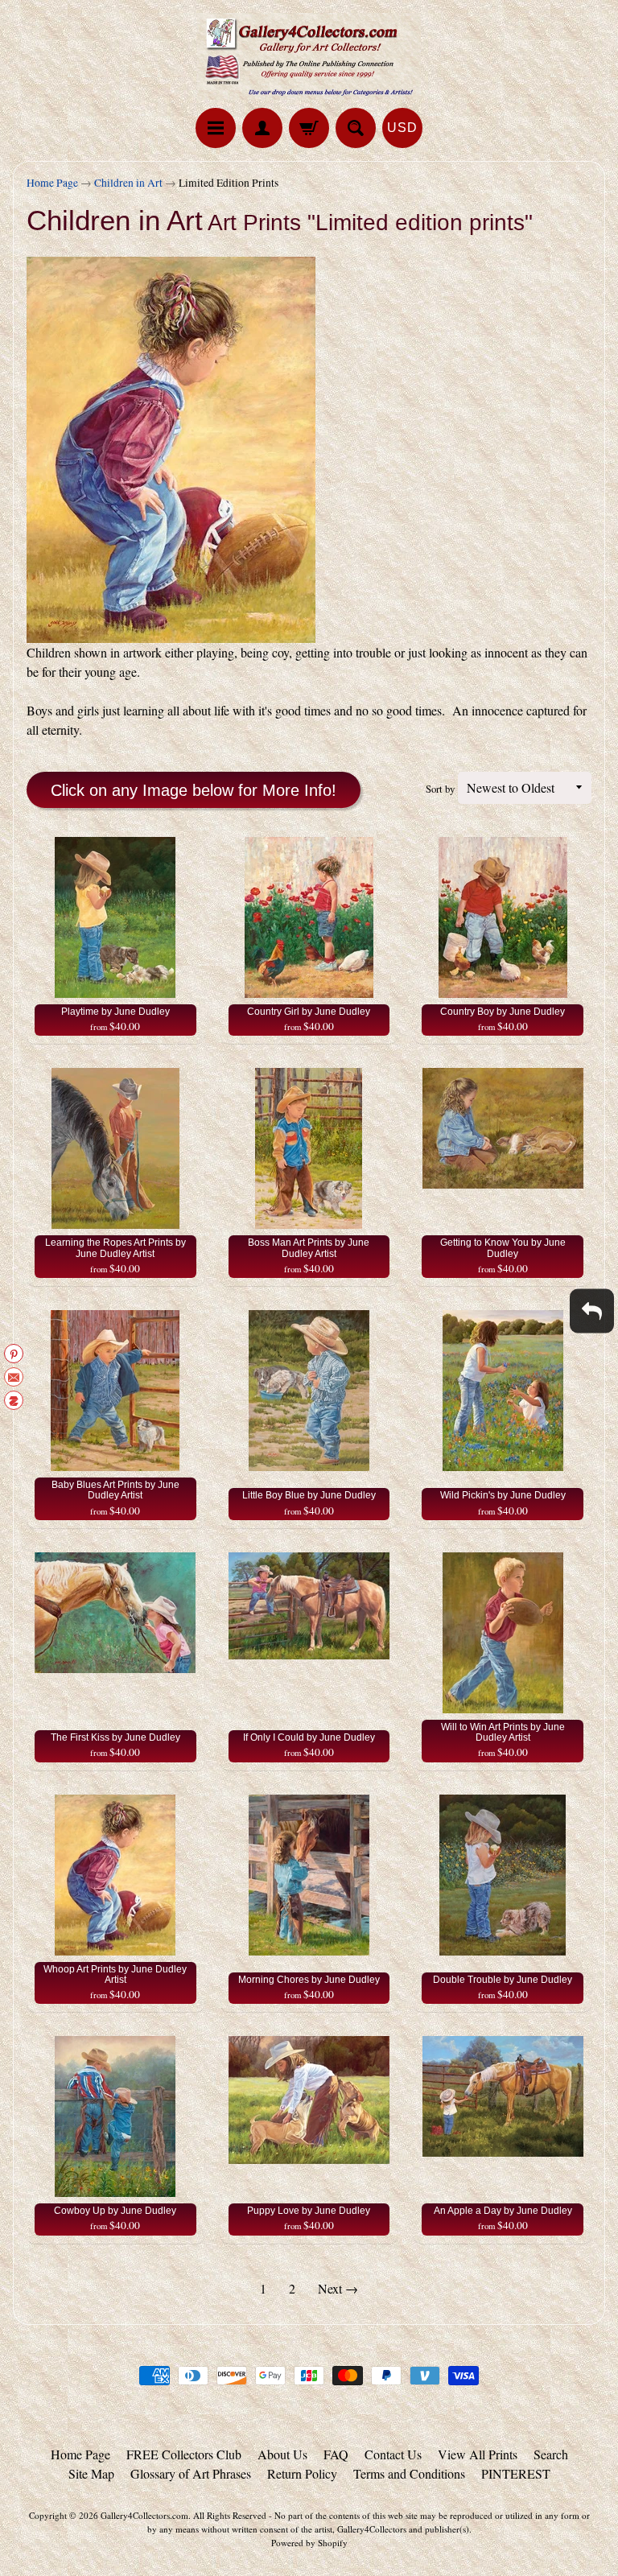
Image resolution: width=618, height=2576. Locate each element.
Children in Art (128, 183)
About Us (282, 2454)
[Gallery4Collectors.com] (309, 56)
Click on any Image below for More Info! (194, 790)
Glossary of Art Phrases (191, 2473)
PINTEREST (516, 2473)
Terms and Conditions (409, 2473)
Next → (338, 2288)
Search (551, 2454)
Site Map (91, 2473)
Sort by (440, 789)
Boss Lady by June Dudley (162, 2512)
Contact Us (393, 2454)
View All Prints (478, 2454)
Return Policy (302, 2473)
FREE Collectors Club (184, 2454)
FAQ (336, 2454)
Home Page (52, 183)
